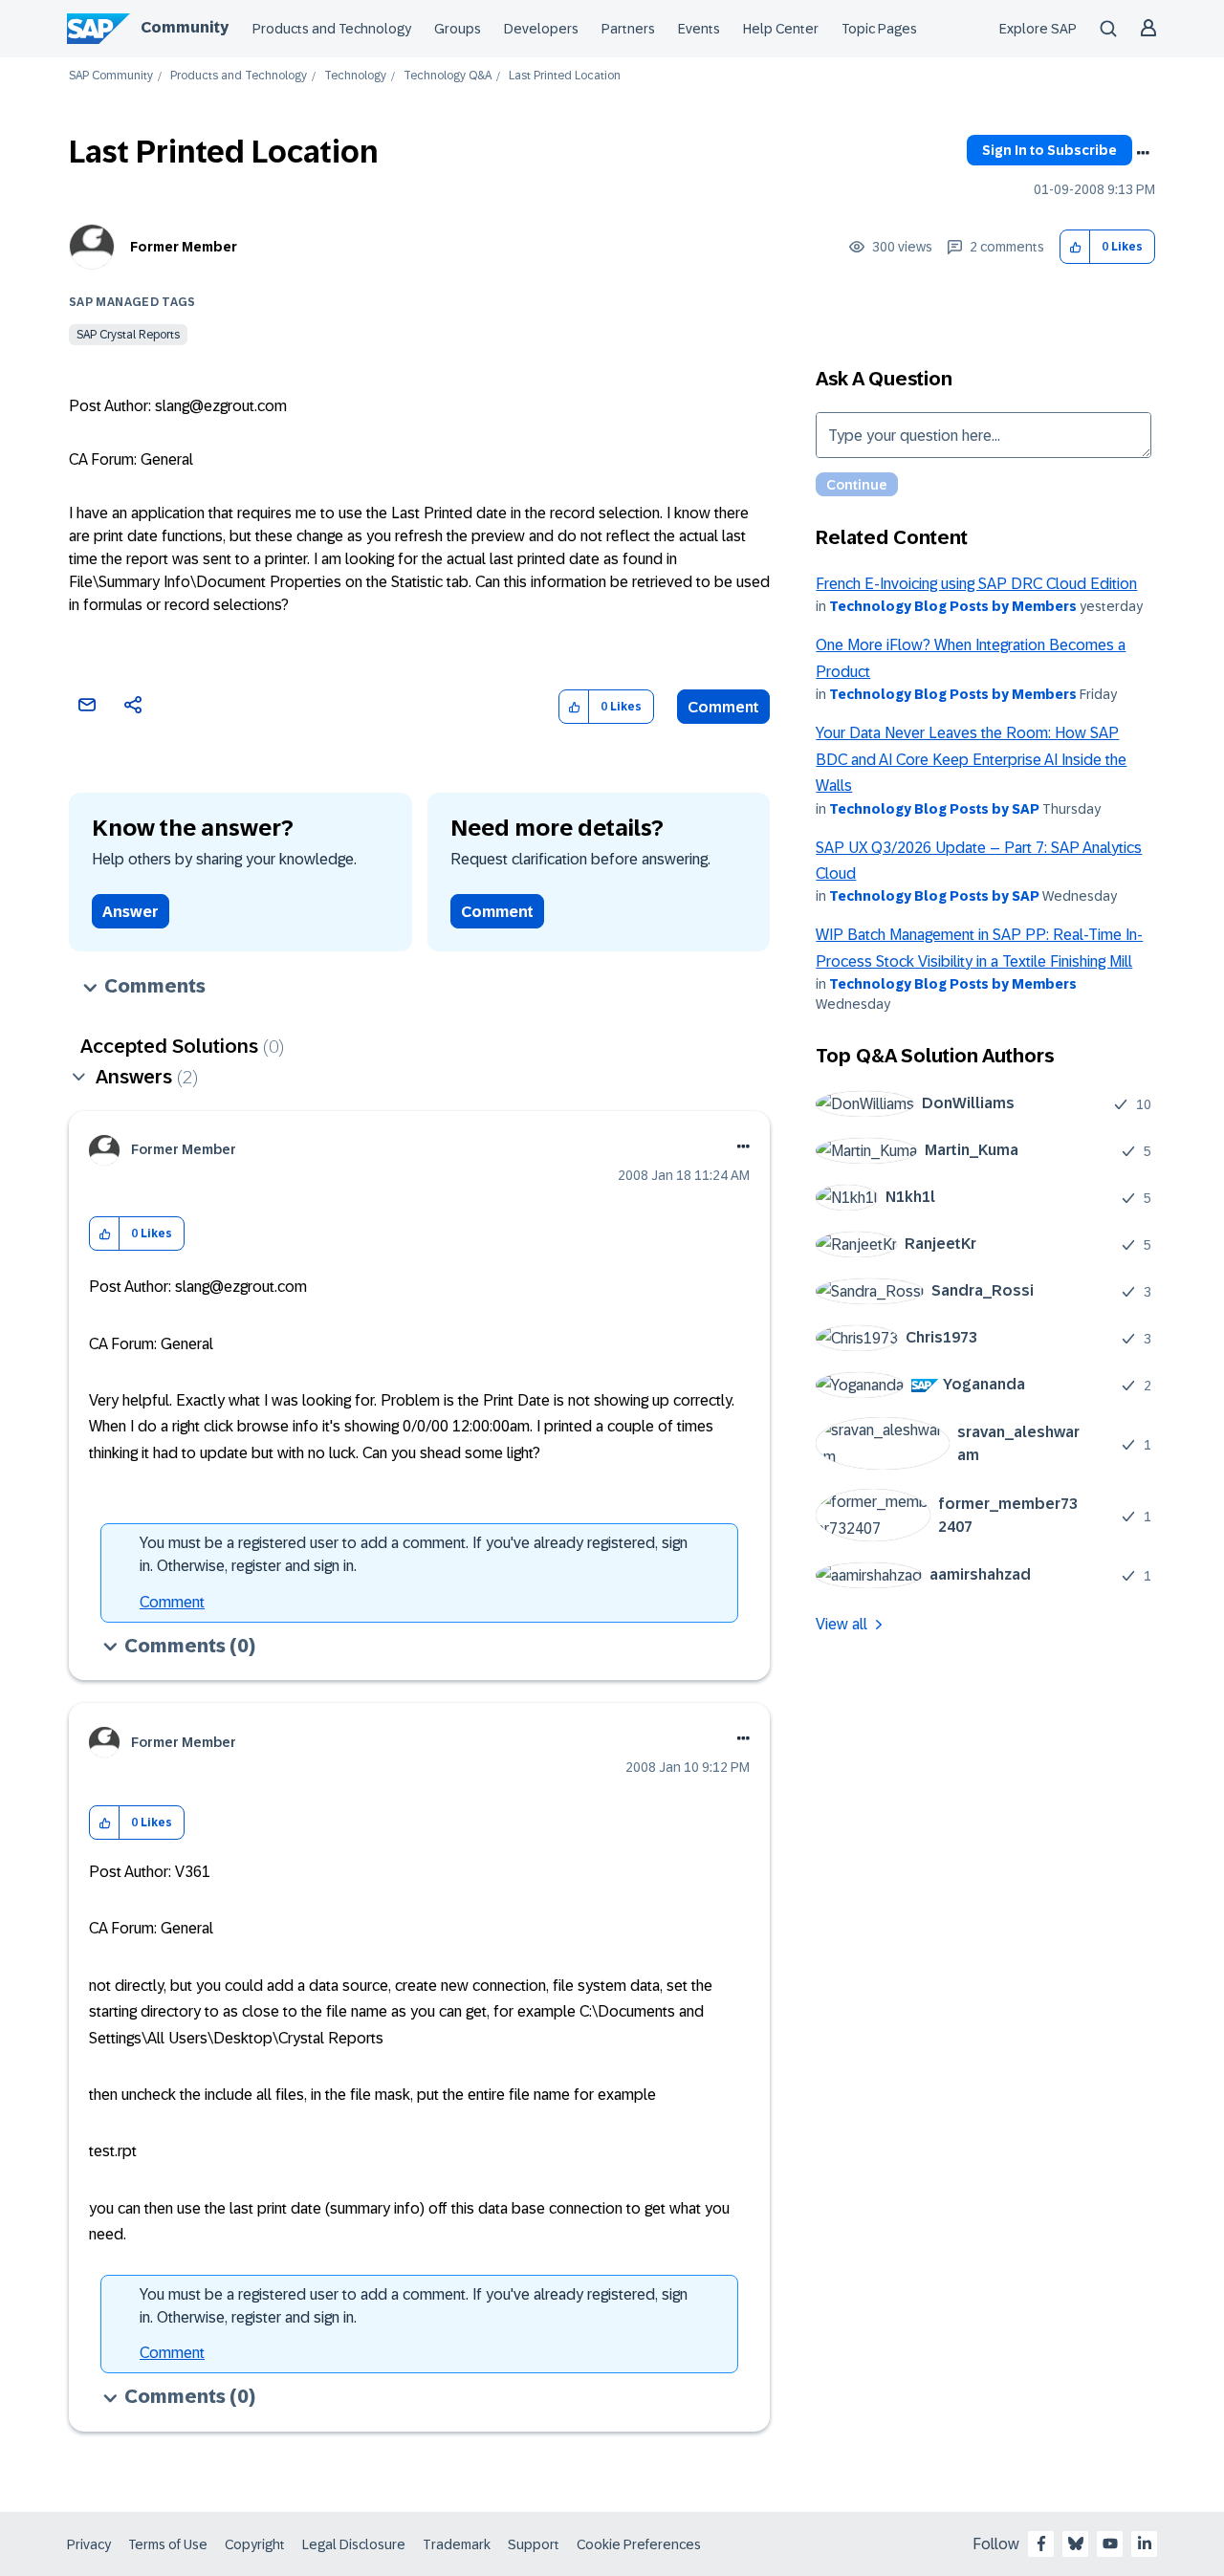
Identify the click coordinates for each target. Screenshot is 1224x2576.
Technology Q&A (448, 76)
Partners (628, 29)
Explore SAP (1038, 29)
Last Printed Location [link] (565, 76)
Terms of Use (168, 2544)
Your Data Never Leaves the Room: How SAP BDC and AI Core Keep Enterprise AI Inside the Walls (971, 759)
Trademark (457, 2544)
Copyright (255, 2544)
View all (841, 1624)
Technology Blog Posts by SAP (934, 809)
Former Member (184, 247)
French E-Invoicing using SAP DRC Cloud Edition (976, 584)
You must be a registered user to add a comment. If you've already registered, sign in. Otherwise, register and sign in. (414, 1554)
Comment (723, 707)
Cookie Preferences (639, 2544)
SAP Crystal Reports (128, 335)
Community (185, 27)
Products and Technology (332, 29)
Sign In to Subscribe (1049, 150)
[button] (1075, 247)
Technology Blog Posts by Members (953, 606)
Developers (541, 29)
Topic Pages (879, 29)
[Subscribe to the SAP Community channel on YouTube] (1110, 2543)
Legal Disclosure (354, 2544)
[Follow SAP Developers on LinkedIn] (1145, 2543)
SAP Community (111, 76)
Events (699, 29)
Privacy (89, 2544)
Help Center (781, 29)
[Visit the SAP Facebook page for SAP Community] (1041, 2543)
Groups (458, 29)
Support (534, 2544)
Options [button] (1143, 153)
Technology (355, 76)
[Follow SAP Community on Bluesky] (1076, 2543)
